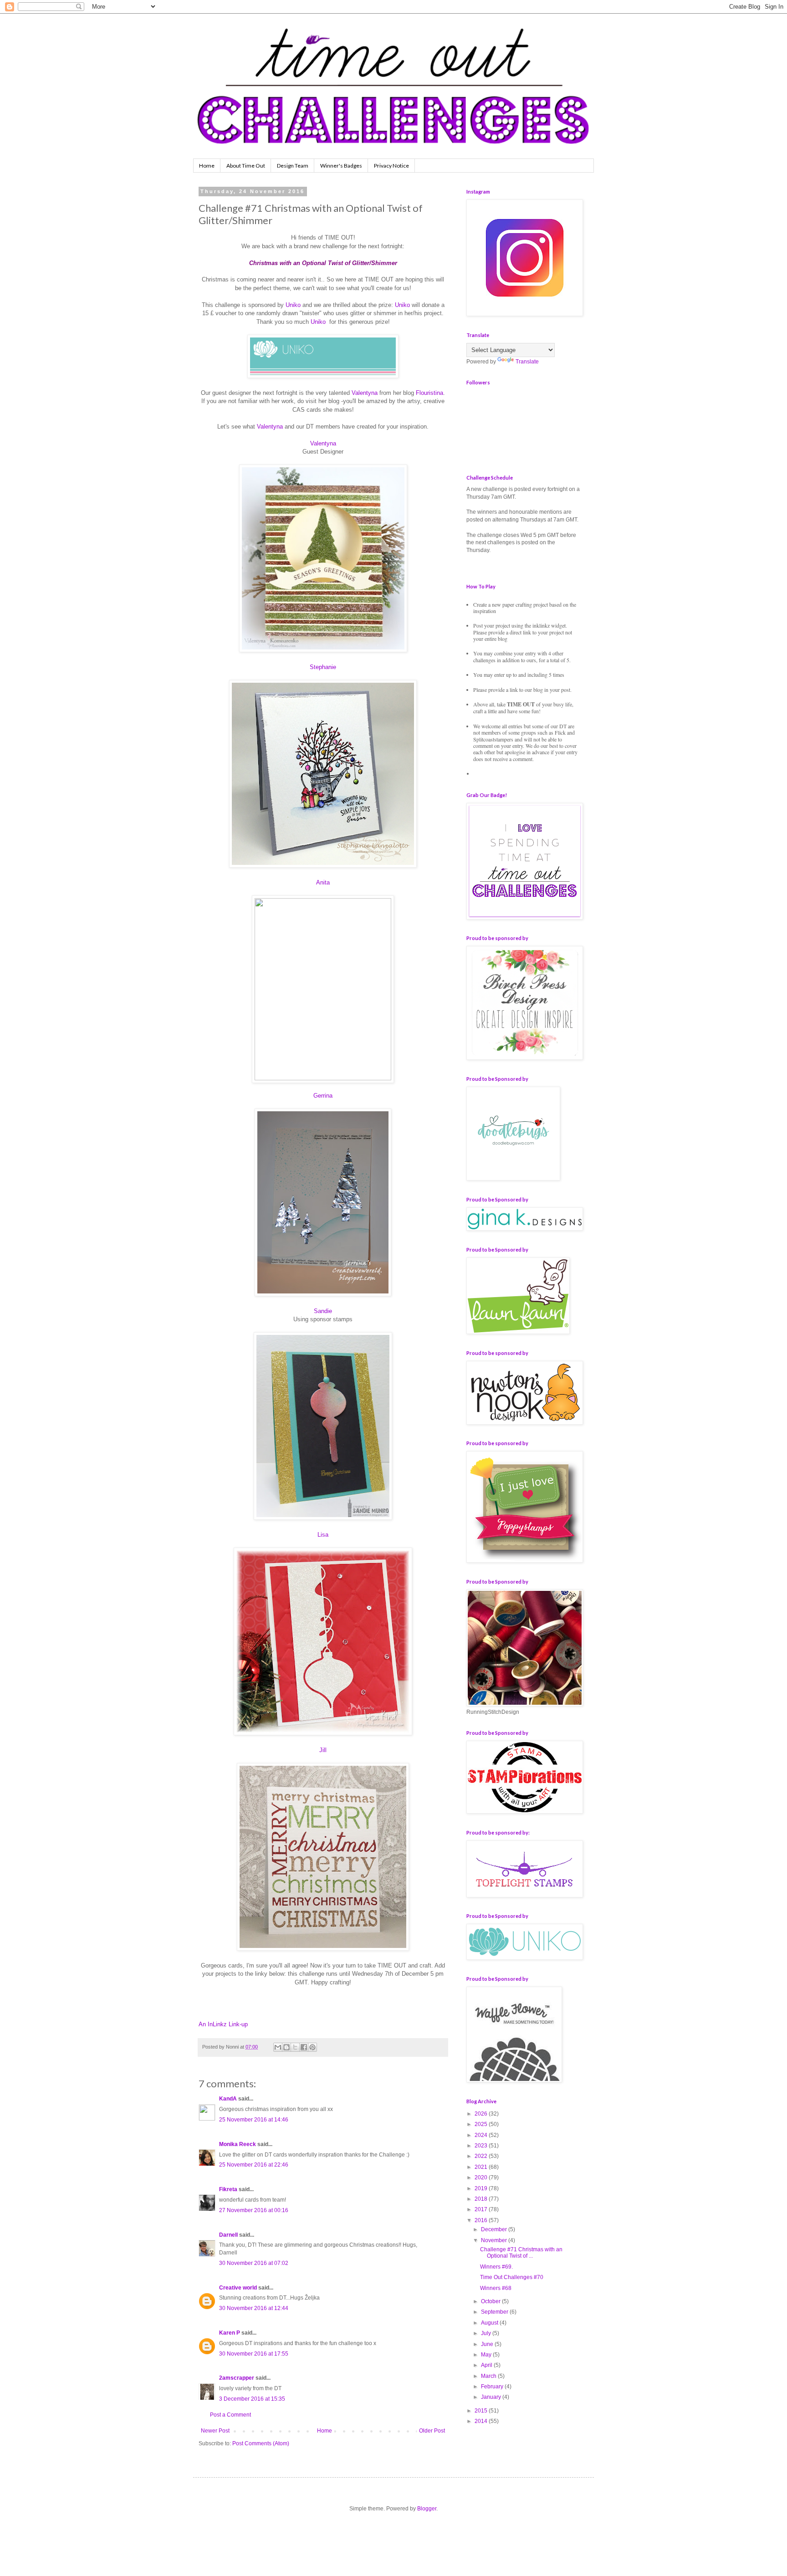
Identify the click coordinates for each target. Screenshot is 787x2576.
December (495, 2229)
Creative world (238, 2288)
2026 (482, 2114)
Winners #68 (496, 2288)
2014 (482, 2421)
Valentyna (365, 393)
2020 (482, 2177)
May (487, 2355)
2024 (482, 2135)
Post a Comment (230, 2415)
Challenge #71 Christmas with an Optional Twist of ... (521, 2253)
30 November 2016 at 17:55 (254, 2354)
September (495, 2312)
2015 (482, 2411)
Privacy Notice (391, 166)
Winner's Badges (341, 166)
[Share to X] (295, 2047)
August (490, 2323)
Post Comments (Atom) (261, 2443)
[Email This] (278, 2047)
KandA (228, 2099)
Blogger (427, 2509)
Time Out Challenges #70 (512, 2277)
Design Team (293, 166)
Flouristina (429, 393)
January (492, 2397)
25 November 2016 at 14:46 (254, 2120)
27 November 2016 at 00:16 (254, 2210)
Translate (527, 362)
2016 (482, 2220)
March (489, 2376)
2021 (482, 2167)
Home (207, 166)
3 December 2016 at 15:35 (252, 2399)
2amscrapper (237, 2378)
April (487, 2365)
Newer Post (215, 2431)
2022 (482, 2156)
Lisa (323, 1535)
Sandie (323, 1311)
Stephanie (323, 667)
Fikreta (228, 2189)
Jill (323, 1750)
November (495, 2240)
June (488, 2344)
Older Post (432, 2431)
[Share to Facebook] (304, 2047)
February (493, 2387)
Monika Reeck (238, 2144)
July (487, 2333)
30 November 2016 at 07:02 (254, 2263)
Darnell (228, 2235)
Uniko (293, 305)
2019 (482, 2188)
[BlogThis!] (286, 2047)
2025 (482, 2124)
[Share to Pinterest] (312, 2047)
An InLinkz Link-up (223, 2024)
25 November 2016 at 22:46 (254, 2165)
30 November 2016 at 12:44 (254, 2308)
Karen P (230, 2333)
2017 (482, 2209)
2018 (482, 2199)
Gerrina (323, 1096)
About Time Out (246, 166)
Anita (323, 882)
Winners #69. (496, 2267)
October (491, 2301)
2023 (482, 2146)
